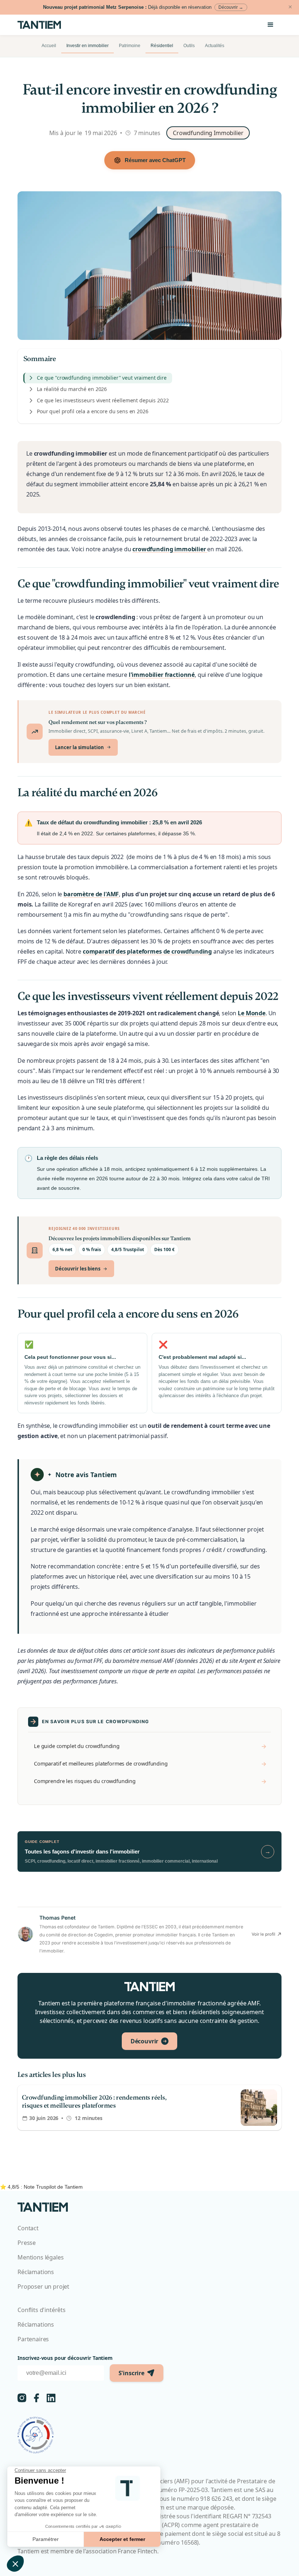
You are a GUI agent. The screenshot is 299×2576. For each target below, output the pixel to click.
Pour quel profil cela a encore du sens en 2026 (93, 411)
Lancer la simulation (79, 747)
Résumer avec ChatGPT (155, 160)
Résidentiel (162, 46)
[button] (271, 25)
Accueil (49, 46)
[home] (44, 25)
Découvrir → (231, 7)
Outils (189, 46)
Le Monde (252, 1013)
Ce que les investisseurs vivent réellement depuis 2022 (103, 400)
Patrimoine (130, 46)
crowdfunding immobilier (170, 549)
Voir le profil (263, 1934)
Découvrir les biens (78, 1269)
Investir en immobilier (88, 46)
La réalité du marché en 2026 (72, 389)
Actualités (215, 46)
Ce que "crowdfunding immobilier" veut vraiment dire (102, 378)
